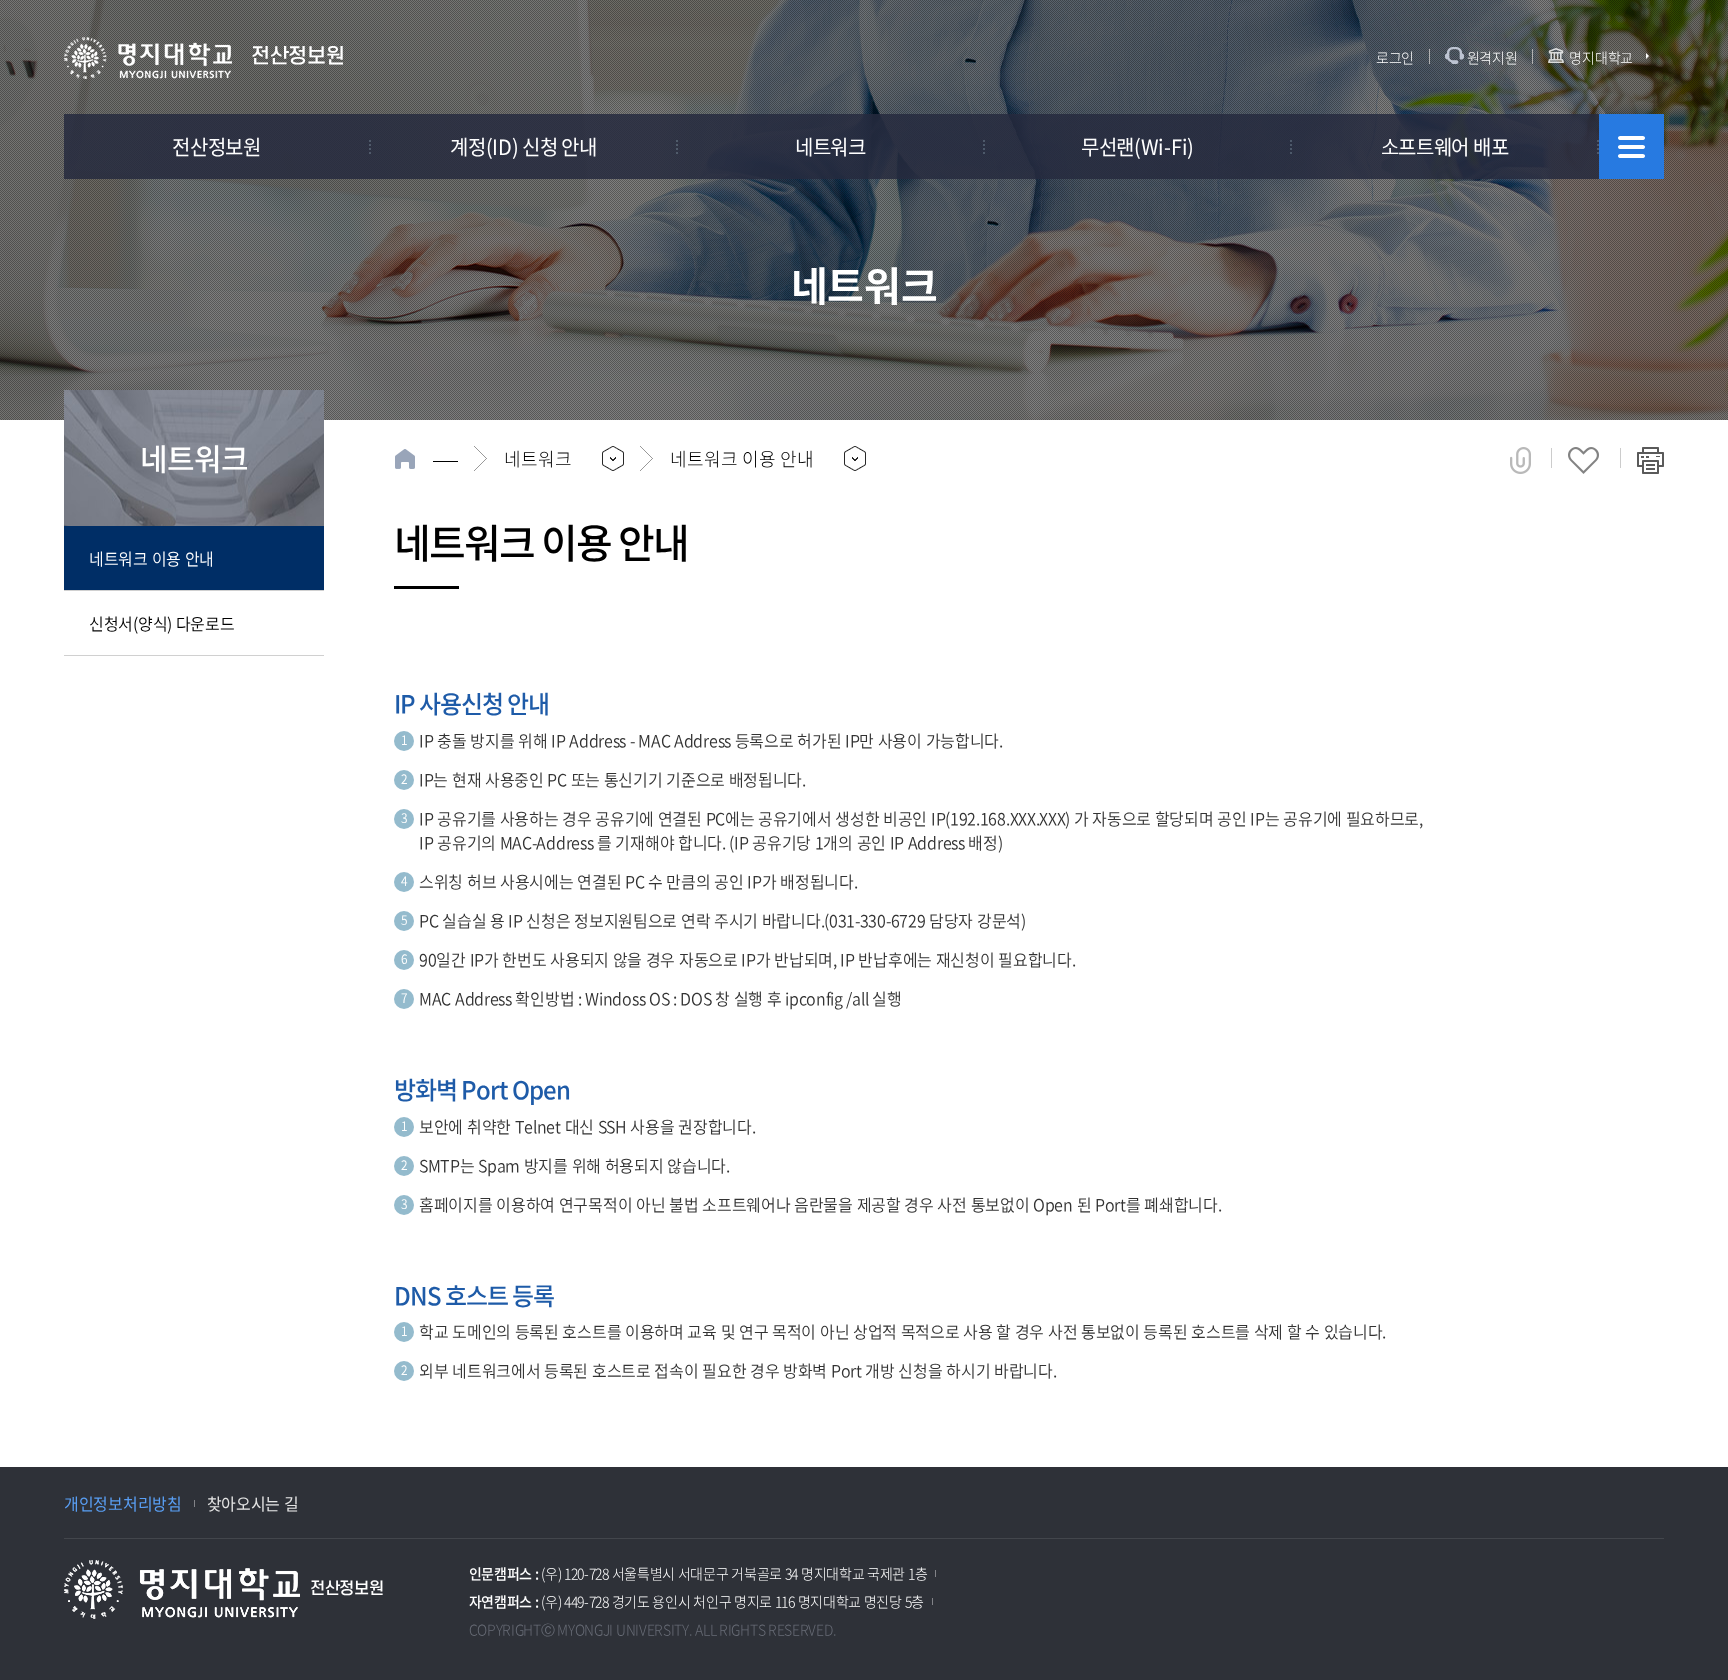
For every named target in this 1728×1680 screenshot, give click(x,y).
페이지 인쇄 (1650, 460)
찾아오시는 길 (253, 1503)
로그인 (1395, 57)
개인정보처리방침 (123, 1503)
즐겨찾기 (1583, 460)
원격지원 (1492, 57)
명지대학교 (1601, 57)
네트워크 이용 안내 (151, 558)
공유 (1520, 460)
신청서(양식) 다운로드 (161, 623)
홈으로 (426, 459)
